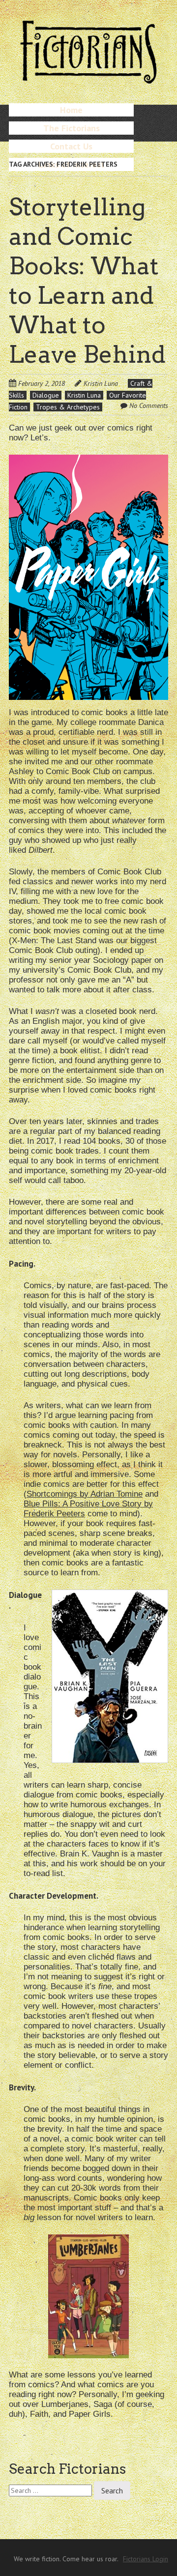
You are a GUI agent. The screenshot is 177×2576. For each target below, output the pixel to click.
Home (71, 110)
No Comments (149, 405)
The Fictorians (72, 128)
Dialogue (46, 395)
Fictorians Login (146, 2559)
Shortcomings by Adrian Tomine (85, 1494)
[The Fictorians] (88, 79)
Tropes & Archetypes (68, 407)
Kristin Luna (101, 383)
